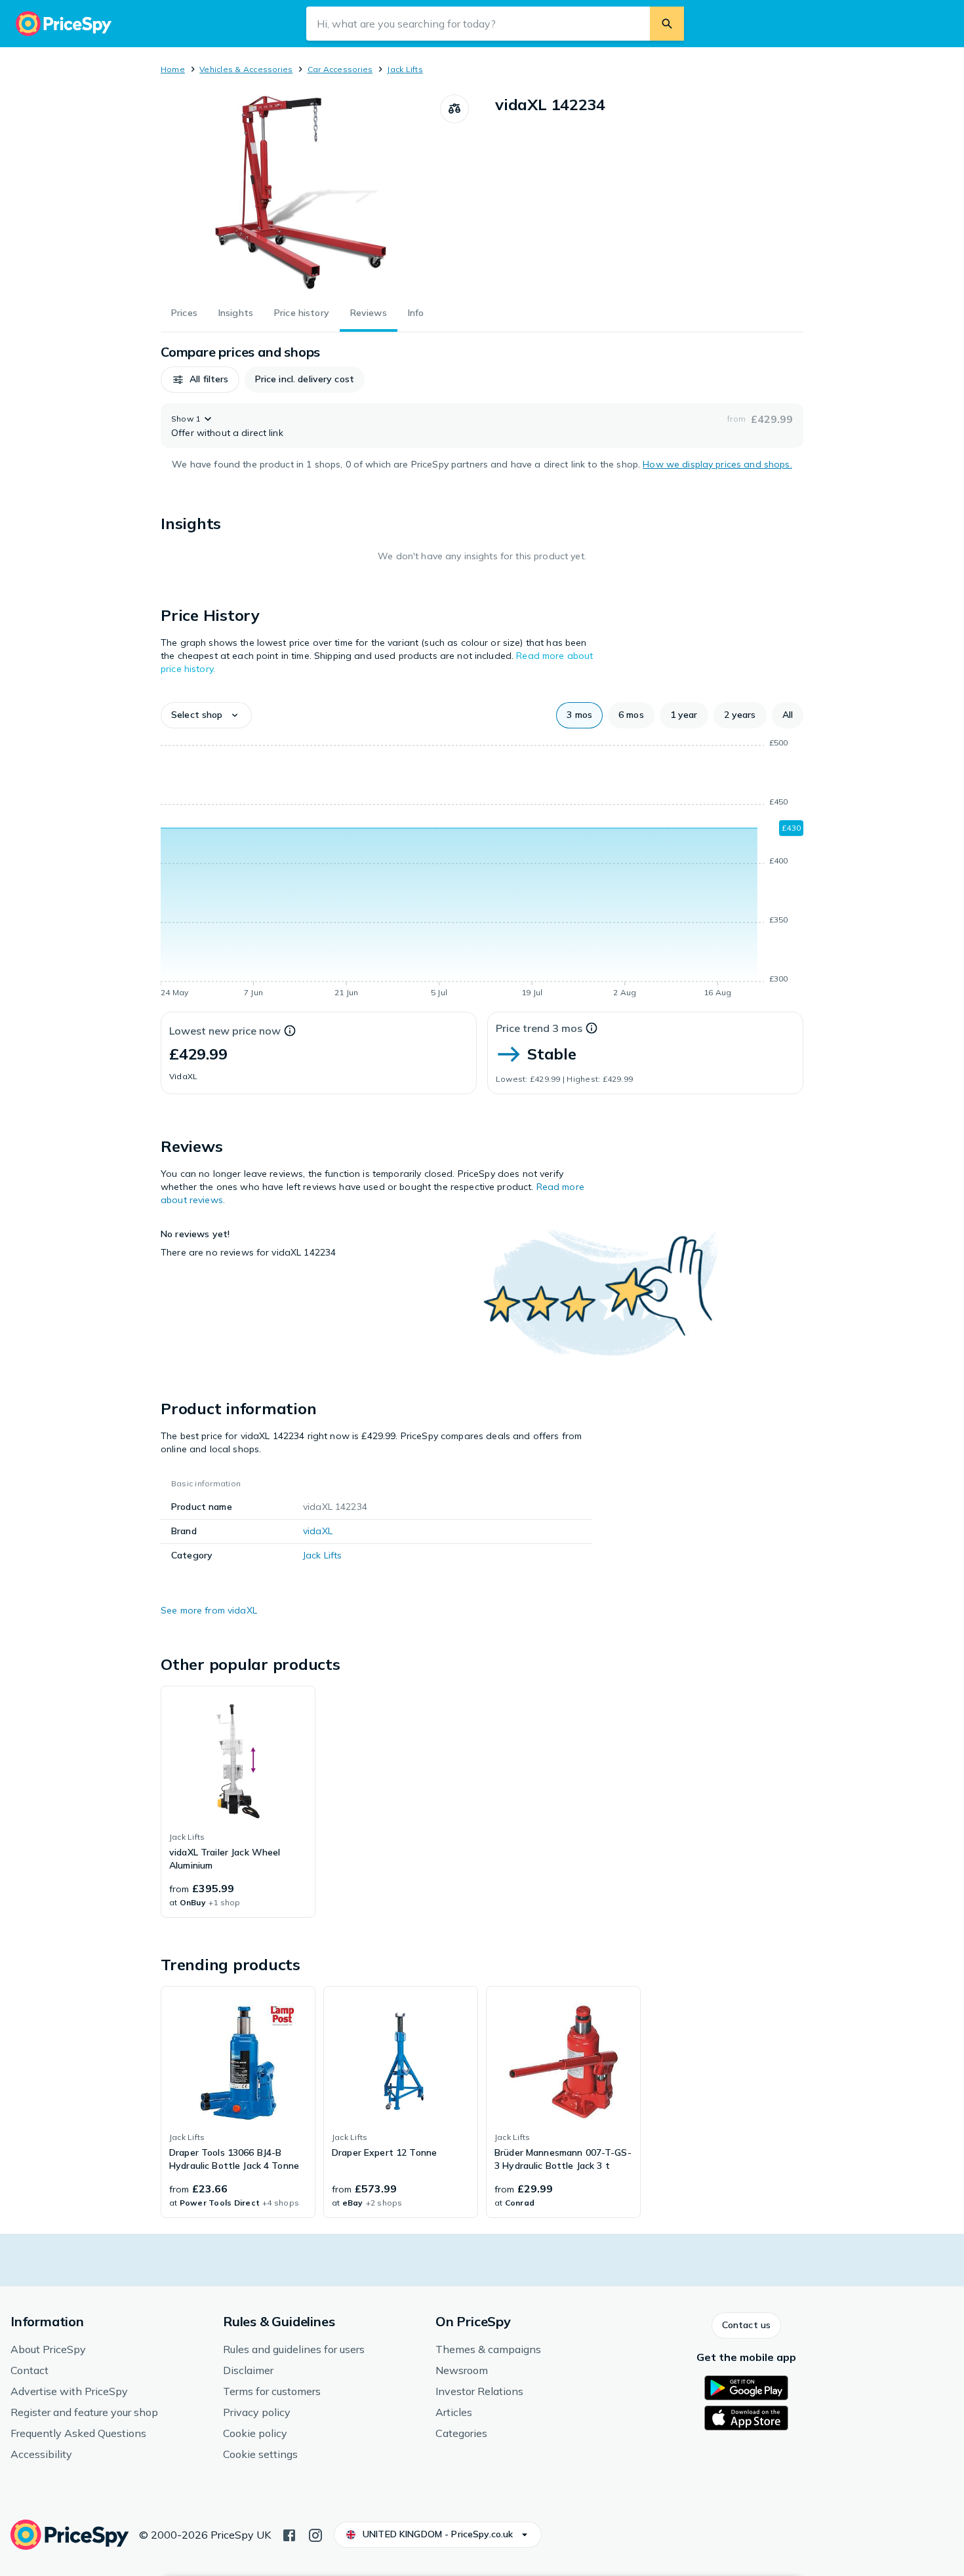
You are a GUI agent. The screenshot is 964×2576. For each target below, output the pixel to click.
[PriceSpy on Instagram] (315, 2534)
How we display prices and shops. (717, 464)
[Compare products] (454, 109)
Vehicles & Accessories (246, 69)
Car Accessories (340, 69)
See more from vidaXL (209, 1610)
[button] (200, 380)
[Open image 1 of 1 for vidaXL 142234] (300, 193)
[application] (482, 870)
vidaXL (318, 1531)
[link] (238, 1802)
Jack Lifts (405, 69)
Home (173, 69)
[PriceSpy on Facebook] (289, 2534)
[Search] (667, 24)
